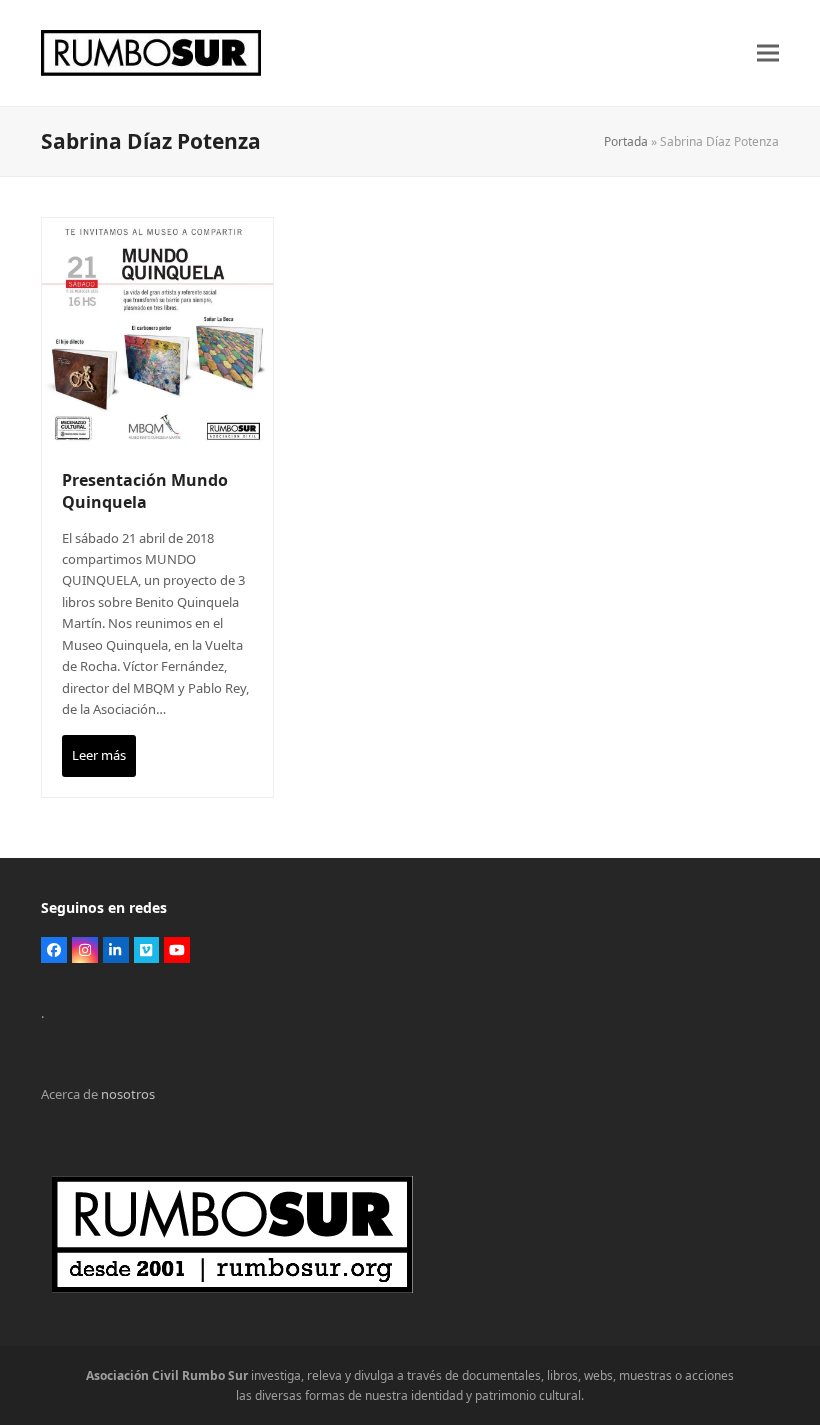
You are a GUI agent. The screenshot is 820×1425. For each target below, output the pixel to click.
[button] (768, 53)
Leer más (99, 755)
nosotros (128, 1094)
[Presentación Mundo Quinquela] (157, 332)
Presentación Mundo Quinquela (145, 491)
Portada (626, 141)
